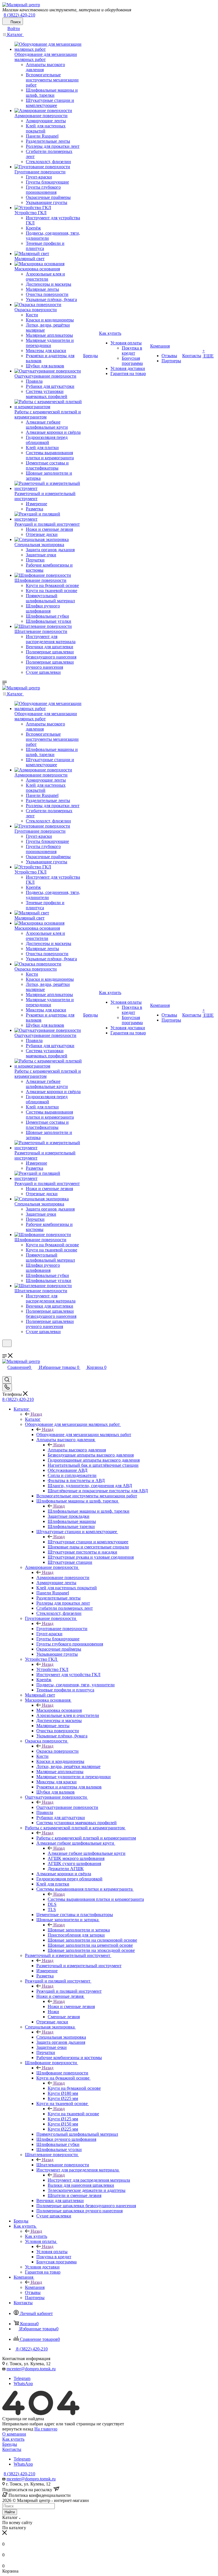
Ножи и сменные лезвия (71, 2006)
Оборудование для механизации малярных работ (84, 1435)
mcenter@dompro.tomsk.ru (31, 2369)
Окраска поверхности (57, 1751)
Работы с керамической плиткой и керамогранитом (86, 1838)
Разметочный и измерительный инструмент (79, 1966)
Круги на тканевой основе (73, 2114)
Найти (10, 2512)
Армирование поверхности (63, 1578)
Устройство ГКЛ (52, 1669)
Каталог (33, 1419)
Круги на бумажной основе (74, 2088)
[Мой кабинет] (5, 1351)
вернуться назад (18, 2429)
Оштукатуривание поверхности (67, 1807)
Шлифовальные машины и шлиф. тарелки (89, 1511)
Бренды (10, 2444)
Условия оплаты (52, 2252)
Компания (35, 2287)
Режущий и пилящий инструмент (69, 1991)
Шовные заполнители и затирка (79, 1930)
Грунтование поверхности (62, 1629)
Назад (36, 1414)
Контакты (12, 2449)
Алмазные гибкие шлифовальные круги (87, 1853)
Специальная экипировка (61, 2037)
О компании (14, 2434)
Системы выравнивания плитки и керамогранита (96, 1899)
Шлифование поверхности (62, 2073)
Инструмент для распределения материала (89, 2180)
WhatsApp (23, 2384)
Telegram (22, 2378)
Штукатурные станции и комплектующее (88, 1542)
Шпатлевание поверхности (63, 2165)
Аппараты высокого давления (77, 1450)
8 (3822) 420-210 (19, 15)
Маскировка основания (59, 1710)
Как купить (36, 2236)
